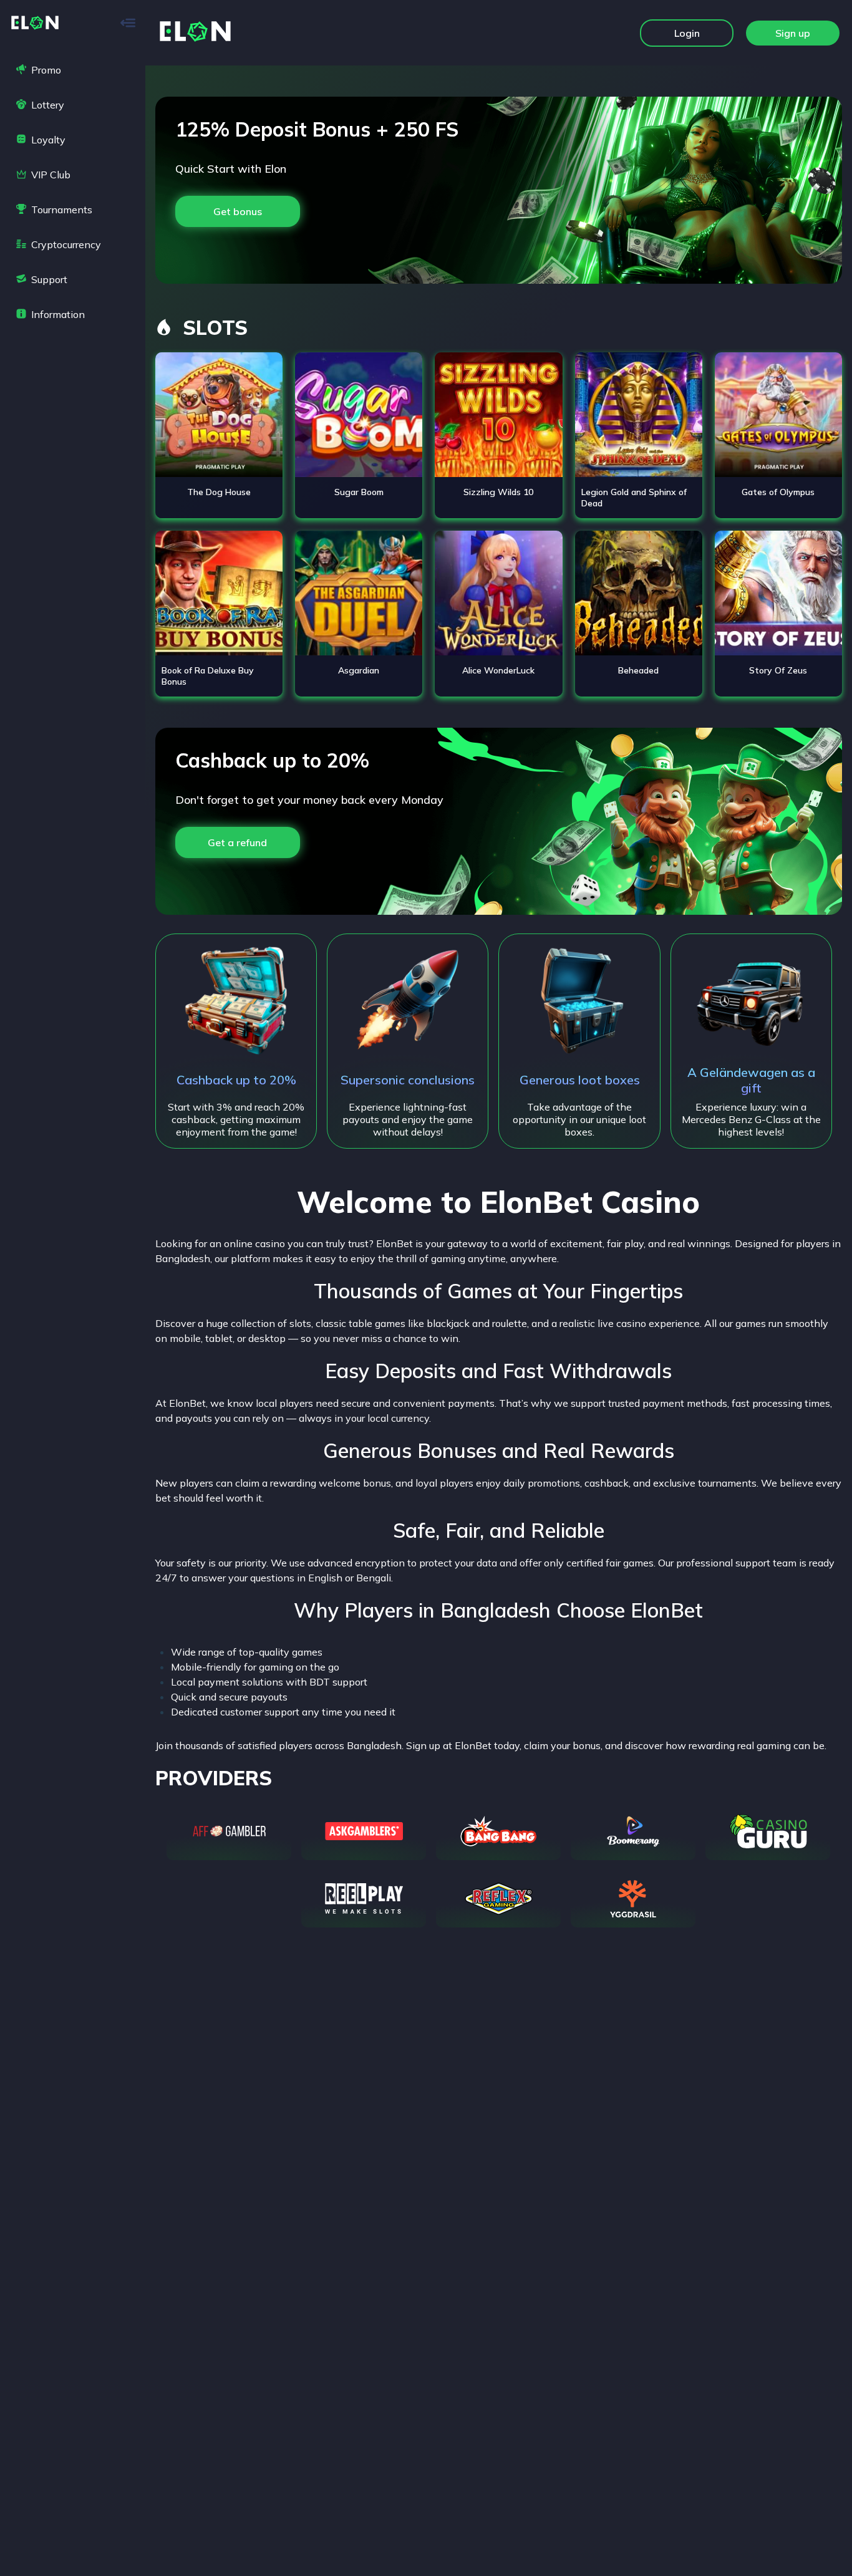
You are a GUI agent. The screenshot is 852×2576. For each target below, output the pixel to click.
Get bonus (238, 211)
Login (687, 33)
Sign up (793, 33)
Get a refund (237, 842)
